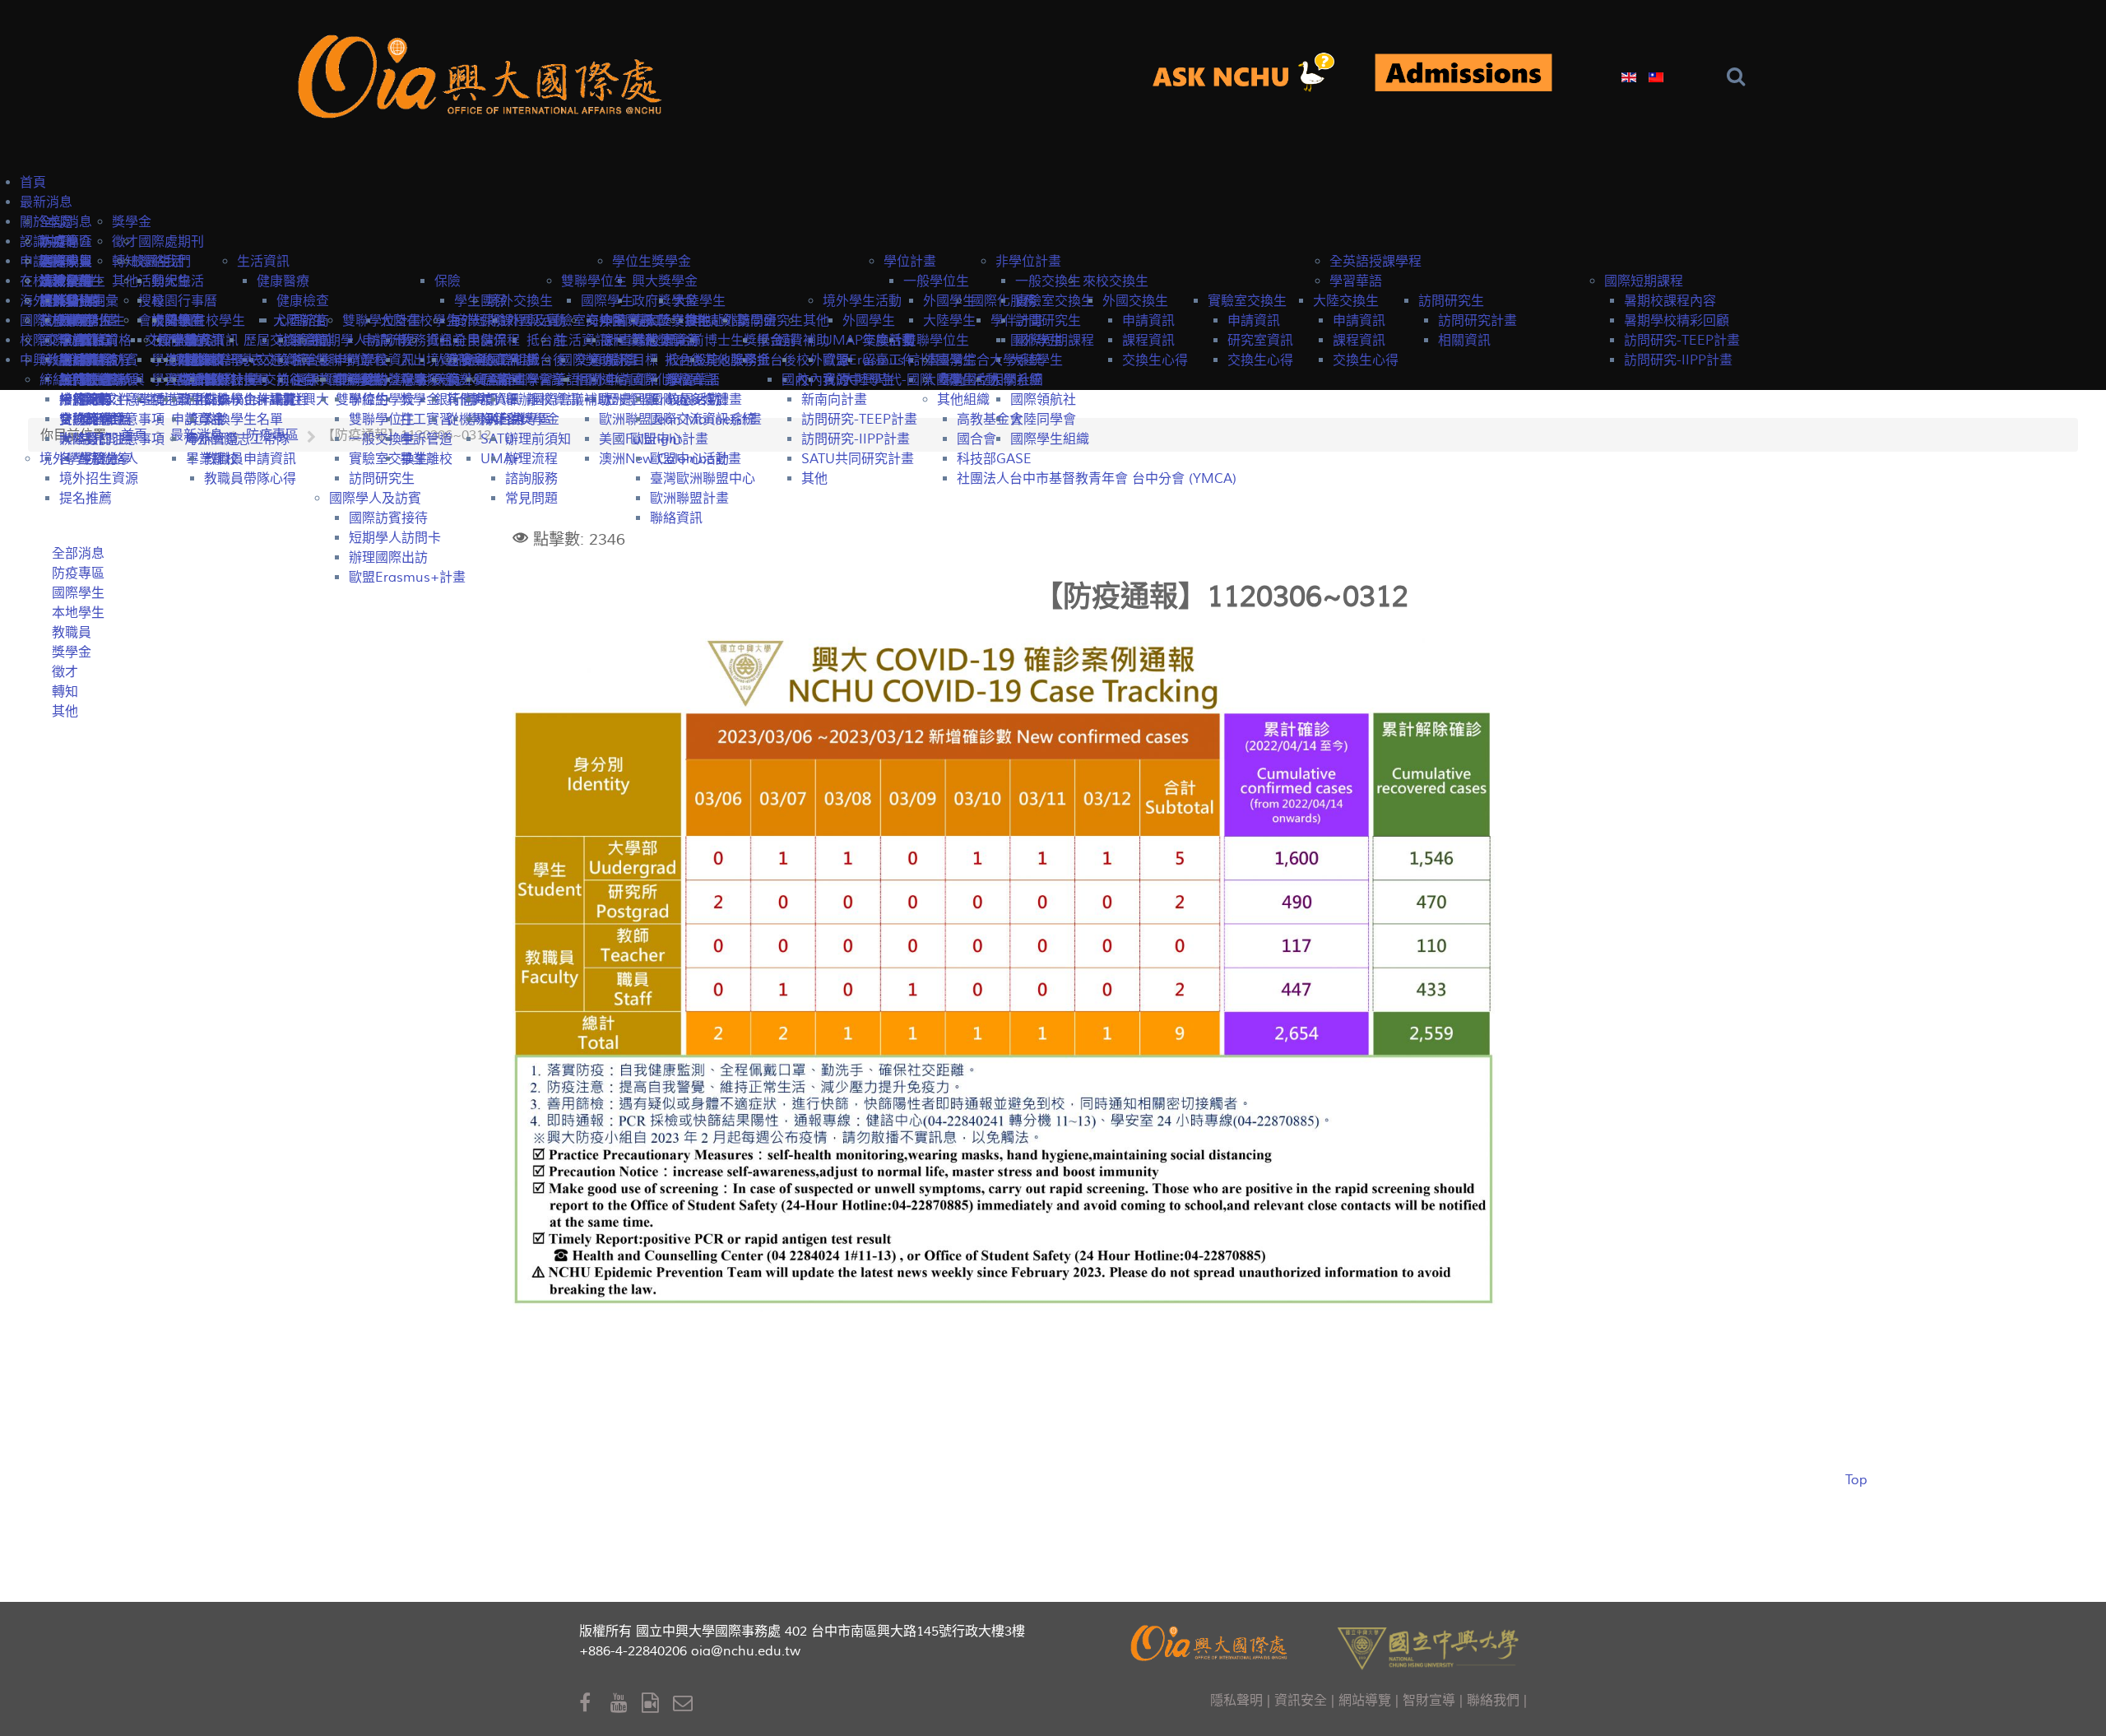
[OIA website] (485, 74)
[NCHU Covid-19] (1464, 74)
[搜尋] (1740, 77)
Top (1856, 1480)
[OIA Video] (657, 1704)
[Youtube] (626, 1704)
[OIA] (1211, 1641)
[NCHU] (1428, 1647)
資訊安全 (1301, 1701)
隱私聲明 (1236, 1701)
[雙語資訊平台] (1253, 74)
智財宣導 (1429, 1701)
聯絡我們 (1493, 1701)
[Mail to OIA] (686, 1704)
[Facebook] (595, 1704)
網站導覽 (1365, 1701)
